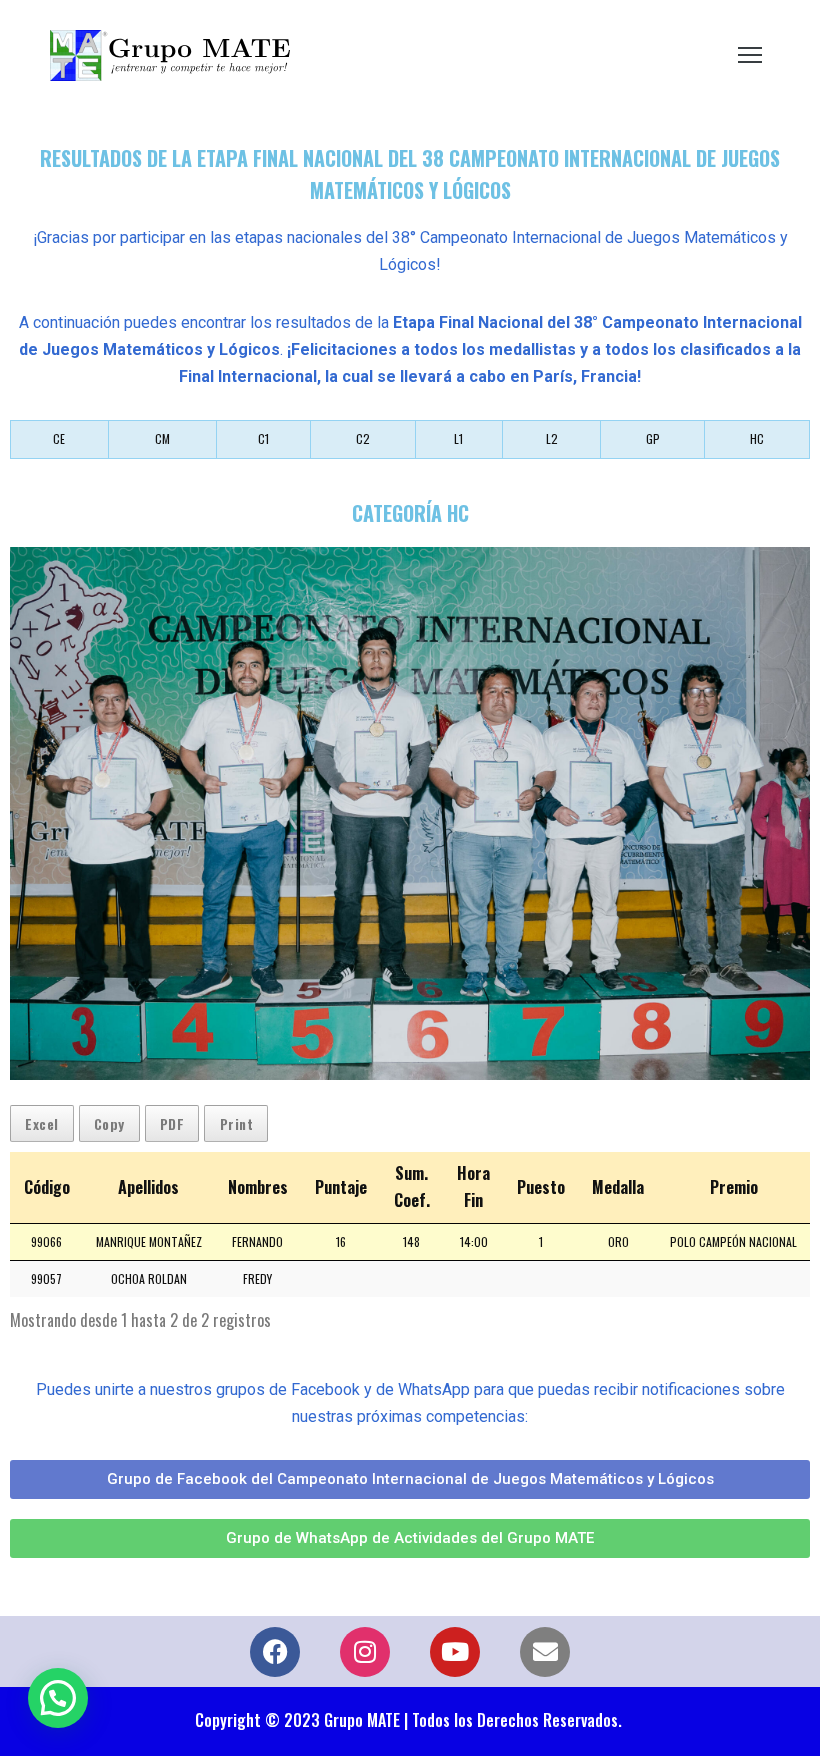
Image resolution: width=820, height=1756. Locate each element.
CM (162, 438)
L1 (458, 438)
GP (653, 438)
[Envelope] (545, 1652)
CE (59, 438)
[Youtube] (455, 1652)
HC (757, 438)
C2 (363, 438)
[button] (58, 1698)
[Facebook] (275, 1652)
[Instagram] (365, 1652)
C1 (263, 438)
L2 (552, 438)
